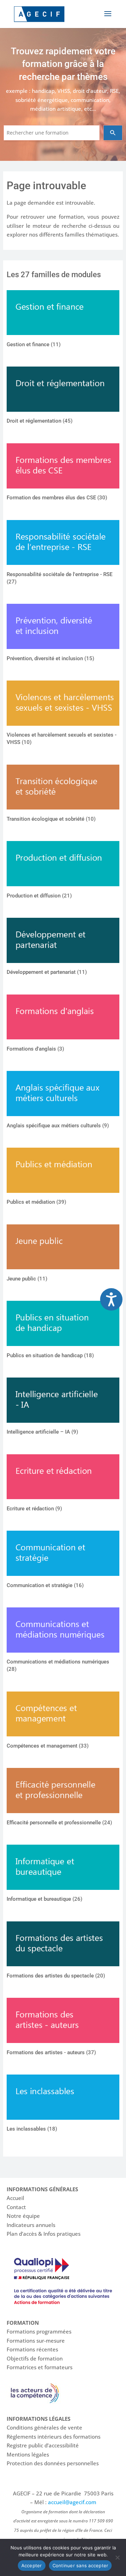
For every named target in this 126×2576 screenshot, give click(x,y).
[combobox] (52, 133)
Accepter (32, 2565)
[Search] (113, 133)
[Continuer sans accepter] (117, 2557)
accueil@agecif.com (72, 2502)
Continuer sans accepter (80, 2565)
